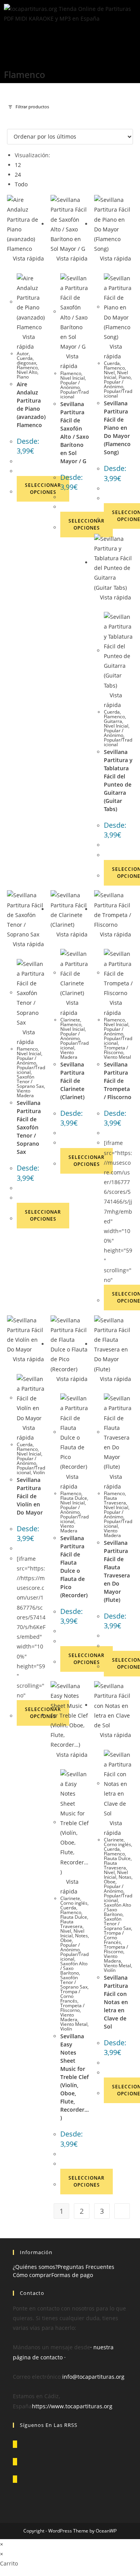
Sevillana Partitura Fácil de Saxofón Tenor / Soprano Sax (29, 1127)
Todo (21, 184)
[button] (70, 37)
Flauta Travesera (115, 1500)
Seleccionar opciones (43, 489)
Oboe (66, 1940)
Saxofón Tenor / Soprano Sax (30, 1081)
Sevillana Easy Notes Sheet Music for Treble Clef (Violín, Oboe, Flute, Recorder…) (74, 2077)
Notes (81, 1936)
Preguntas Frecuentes (86, 2267)
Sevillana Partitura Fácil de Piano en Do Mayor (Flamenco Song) (117, 428)
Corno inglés (74, 1903)
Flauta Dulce (74, 1498)
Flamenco (27, 367)
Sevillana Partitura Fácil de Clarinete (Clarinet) (72, 1081)
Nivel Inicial (73, 378)
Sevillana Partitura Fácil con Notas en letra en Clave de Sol (116, 2002)
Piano (23, 377)
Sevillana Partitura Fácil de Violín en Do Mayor (30, 1496)
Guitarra (113, 721)
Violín (39, 1472)
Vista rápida (28, 258)
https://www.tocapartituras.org (72, 2406)
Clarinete (70, 1020)
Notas (125, 1877)
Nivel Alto (27, 372)
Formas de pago (72, 2275)
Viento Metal (117, 1057)
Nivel (109, 373)
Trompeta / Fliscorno (116, 1050)
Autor (23, 353)
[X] (15, 2444)
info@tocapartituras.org (93, 2377)
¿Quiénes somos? (35, 2267)
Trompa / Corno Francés (70, 1996)
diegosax (26, 363)
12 (18, 165)
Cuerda (25, 358)
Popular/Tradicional (74, 394)
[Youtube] (15, 2479)
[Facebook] (15, 2462)
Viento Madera (25, 1093)
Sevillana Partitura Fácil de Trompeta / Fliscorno (118, 1081)
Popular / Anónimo (70, 385)
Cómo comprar (32, 2275)
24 (18, 175)
